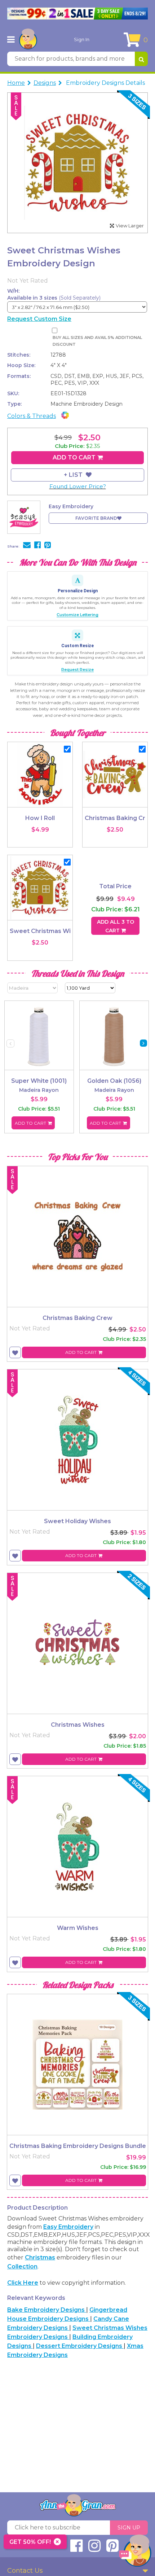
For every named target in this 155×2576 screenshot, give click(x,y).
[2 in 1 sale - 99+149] (77, 14)
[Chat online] (135, 2552)
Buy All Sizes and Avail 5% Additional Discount (97, 341)
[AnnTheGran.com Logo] (28, 39)
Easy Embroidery (68, 2227)
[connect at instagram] (94, 2549)
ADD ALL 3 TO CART (116, 926)
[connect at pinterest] (112, 2549)
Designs (45, 83)
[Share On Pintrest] (48, 546)
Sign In (82, 39)
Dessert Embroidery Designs (80, 2346)
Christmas (40, 2257)
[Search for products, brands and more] (141, 59)
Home (16, 83)
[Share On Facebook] (37, 546)
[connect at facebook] (76, 2549)
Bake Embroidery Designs (47, 2310)
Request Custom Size (39, 319)
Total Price (115, 886)
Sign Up (129, 2528)
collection (22, 2266)
